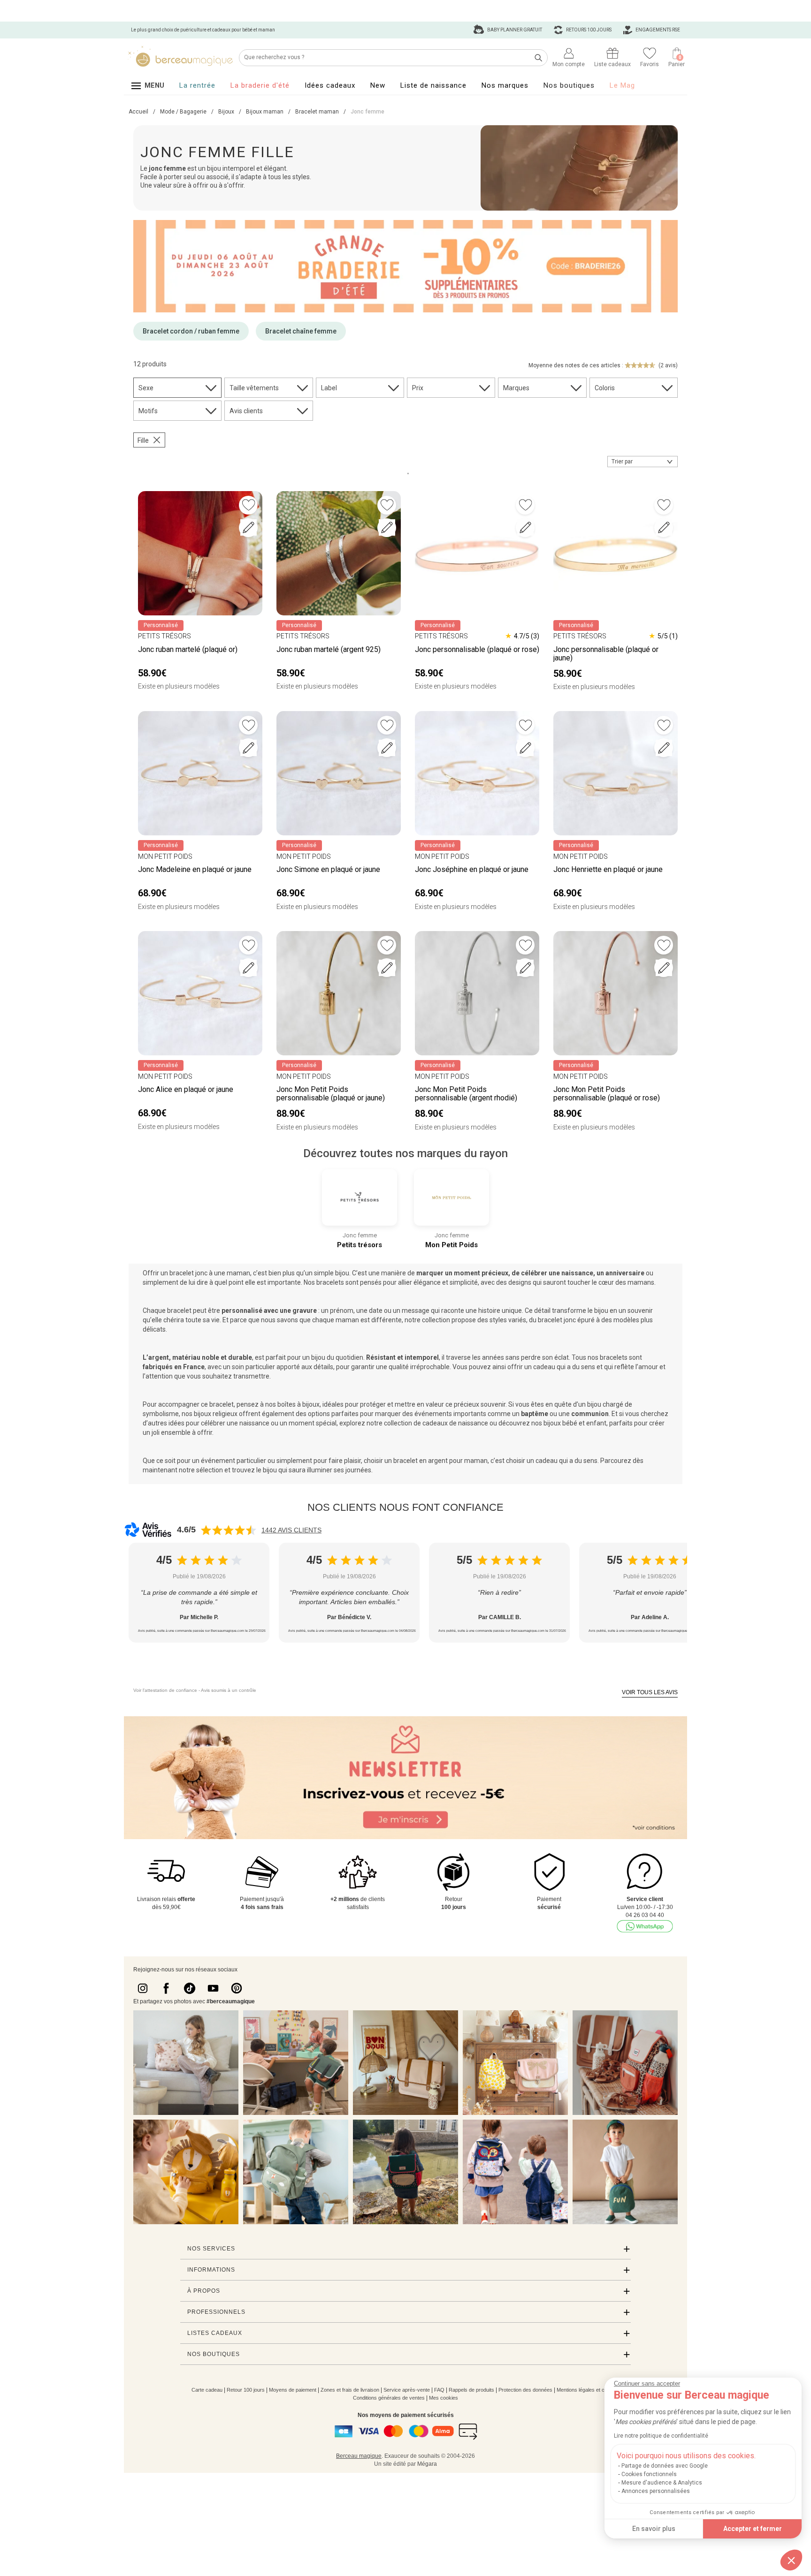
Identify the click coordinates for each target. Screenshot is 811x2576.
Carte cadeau (207, 2390)
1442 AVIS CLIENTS (291, 1530)
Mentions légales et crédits (587, 2390)
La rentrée (197, 85)
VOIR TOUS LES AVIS (650, 1692)
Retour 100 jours (246, 2390)
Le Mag (622, 85)
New (378, 85)
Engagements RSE (657, 30)
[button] (791, 2560)
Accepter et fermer (753, 2529)
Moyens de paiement (293, 2390)
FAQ (439, 2390)
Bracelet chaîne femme (301, 331)
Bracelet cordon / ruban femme (191, 331)
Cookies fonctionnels (649, 2474)
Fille (143, 440)
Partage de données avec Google (665, 2466)
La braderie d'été (260, 85)
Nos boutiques (569, 85)
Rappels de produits (471, 2390)
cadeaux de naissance (455, 1423)
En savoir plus (654, 2529)
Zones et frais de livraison (350, 2390)
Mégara (427, 2464)
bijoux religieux (216, 1414)
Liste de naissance (433, 85)
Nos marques (505, 85)
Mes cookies (444, 2398)
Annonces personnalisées (656, 2491)
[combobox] (643, 462)
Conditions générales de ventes (389, 2398)
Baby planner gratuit (514, 30)
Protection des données (525, 2390)
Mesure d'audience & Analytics (662, 2483)
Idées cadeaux (330, 85)
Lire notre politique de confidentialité (661, 2436)
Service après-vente (407, 2390)
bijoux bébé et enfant (575, 1423)
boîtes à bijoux (298, 1404)
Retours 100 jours (588, 30)
